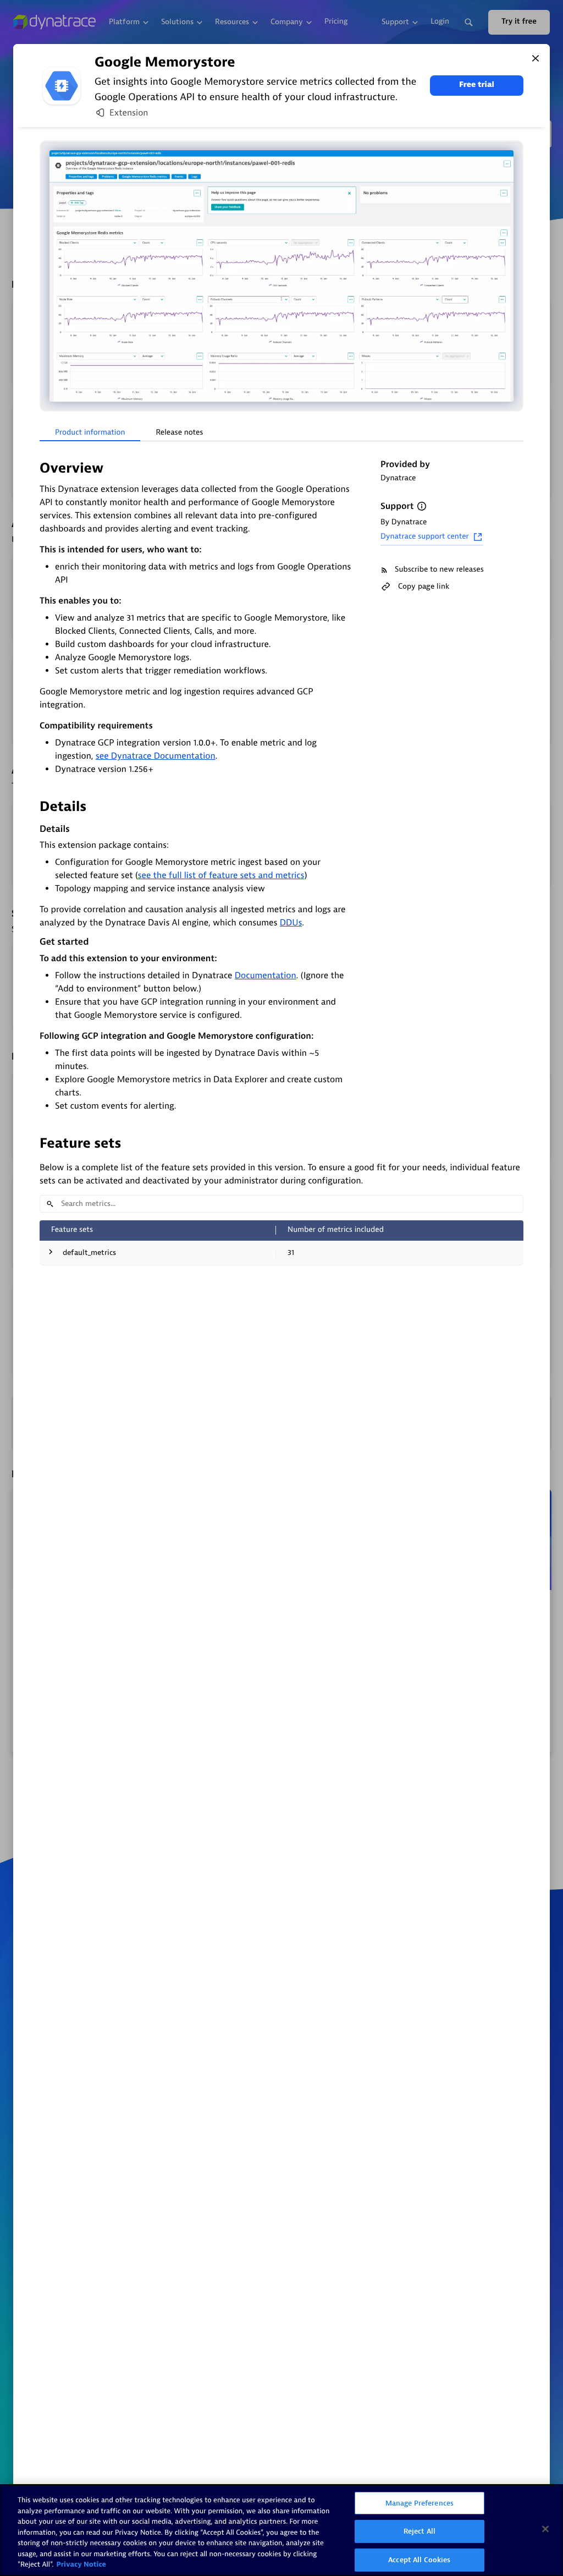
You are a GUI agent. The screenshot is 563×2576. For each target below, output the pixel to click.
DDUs (291, 923)
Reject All (420, 2531)
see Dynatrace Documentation (156, 756)
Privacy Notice (81, 2565)
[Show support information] (422, 506)
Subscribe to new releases (439, 570)
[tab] (90, 433)
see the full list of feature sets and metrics (221, 875)
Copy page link (424, 586)
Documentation (266, 975)
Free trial (477, 85)
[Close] (536, 58)
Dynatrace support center (425, 537)
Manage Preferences (420, 2503)
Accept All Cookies (419, 2560)
